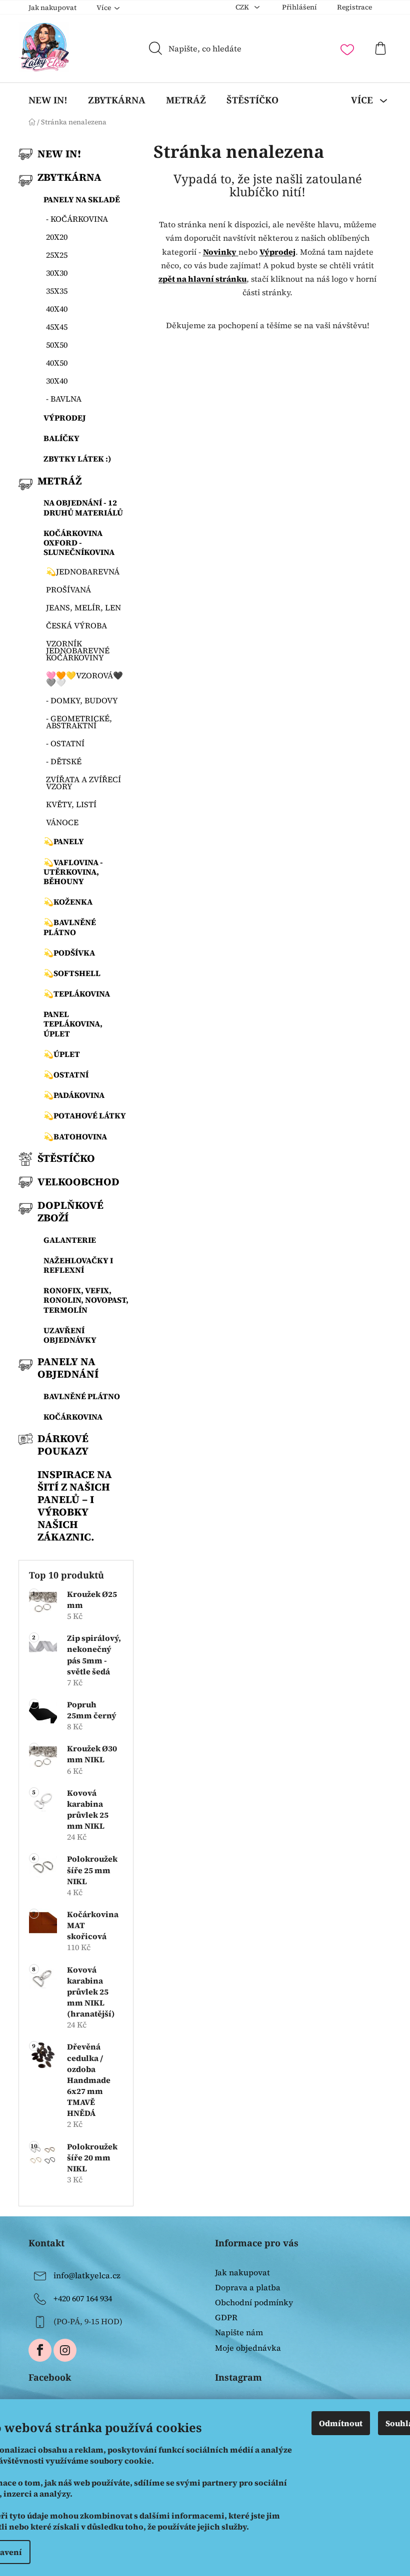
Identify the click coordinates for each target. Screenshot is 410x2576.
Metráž (59, 481)
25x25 (57, 255)
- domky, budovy (82, 700)
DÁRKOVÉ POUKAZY (63, 1445)
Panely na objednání (68, 1368)
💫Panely (64, 841)
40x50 (57, 363)
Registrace (354, 7)
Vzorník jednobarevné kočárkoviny (78, 650)
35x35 (57, 291)
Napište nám (239, 2332)
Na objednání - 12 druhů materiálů (83, 507)
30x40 (57, 381)
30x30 (57, 273)
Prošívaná (68, 589)
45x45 (57, 327)
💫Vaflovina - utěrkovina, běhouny (73, 872)
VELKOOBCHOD (78, 1182)
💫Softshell (72, 973)
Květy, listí (71, 804)
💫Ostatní (66, 1074)
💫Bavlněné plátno (70, 927)
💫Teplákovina (77, 994)
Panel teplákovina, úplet (73, 1024)
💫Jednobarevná (83, 571)
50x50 (57, 345)
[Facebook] (40, 2350)
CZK (243, 7)
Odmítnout (341, 2423)
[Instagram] (65, 2350)
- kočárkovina (77, 219)
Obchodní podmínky (254, 2302)
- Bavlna (64, 399)
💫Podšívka (69, 953)
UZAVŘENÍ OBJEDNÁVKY (70, 1335)
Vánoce (62, 822)
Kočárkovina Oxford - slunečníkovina (79, 542)
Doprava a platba (248, 2287)
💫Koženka (68, 902)
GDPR (226, 2317)
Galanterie (70, 1240)
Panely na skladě (82, 199)
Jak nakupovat (52, 7)
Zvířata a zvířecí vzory (83, 783)
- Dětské (64, 761)
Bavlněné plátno (82, 1396)
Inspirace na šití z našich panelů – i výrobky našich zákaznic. (75, 1506)
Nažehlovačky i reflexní (78, 1265)
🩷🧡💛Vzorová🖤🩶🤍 (84, 679)
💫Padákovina (74, 1095)
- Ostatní (65, 743)
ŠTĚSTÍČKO (66, 1158)
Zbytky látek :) (77, 459)
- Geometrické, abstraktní (79, 722)
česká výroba (76, 625)
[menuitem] (48, 100)
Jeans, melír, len (83, 607)
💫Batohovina (75, 1136)
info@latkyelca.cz (87, 2275)
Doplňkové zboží (70, 1211)
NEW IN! (59, 154)
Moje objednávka (248, 2348)
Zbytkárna (69, 177)
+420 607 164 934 (83, 2298)
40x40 (57, 309)
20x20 (57, 237)
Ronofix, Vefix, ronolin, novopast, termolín (86, 1300)
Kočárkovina (73, 1417)
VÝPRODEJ (65, 418)
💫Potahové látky (85, 1115)
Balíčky (61, 438)
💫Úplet (62, 1054)
